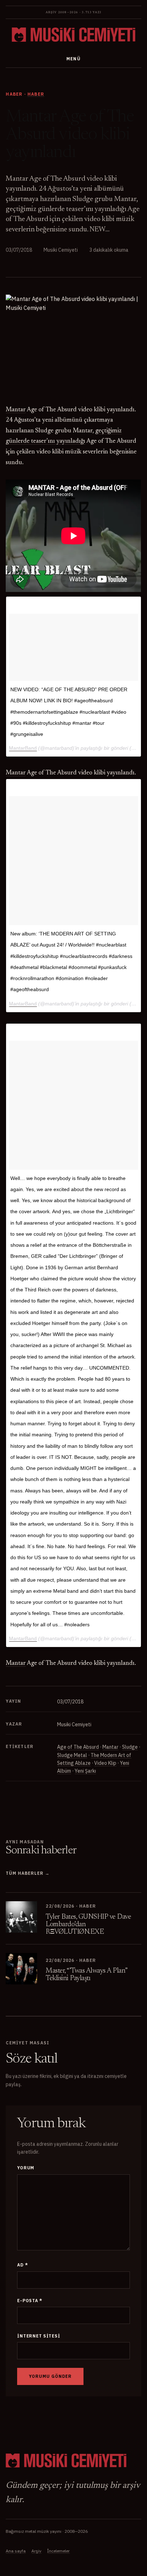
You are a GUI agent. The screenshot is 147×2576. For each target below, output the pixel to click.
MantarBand (23, 748)
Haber (36, 94)
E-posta (30, 2301)
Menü (74, 59)
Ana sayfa (16, 2551)
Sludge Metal (72, 1755)
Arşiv (36, 2551)
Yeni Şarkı (85, 1771)
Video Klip (105, 1763)
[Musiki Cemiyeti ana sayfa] (73, 35)
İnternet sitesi (39, 2336)
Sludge (130, 1747)
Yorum (26, 2168)
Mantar (110, 1747)
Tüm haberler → (27, 1873)
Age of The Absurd (78, 1747)
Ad (22, 2265)
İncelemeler (58, 2551)
